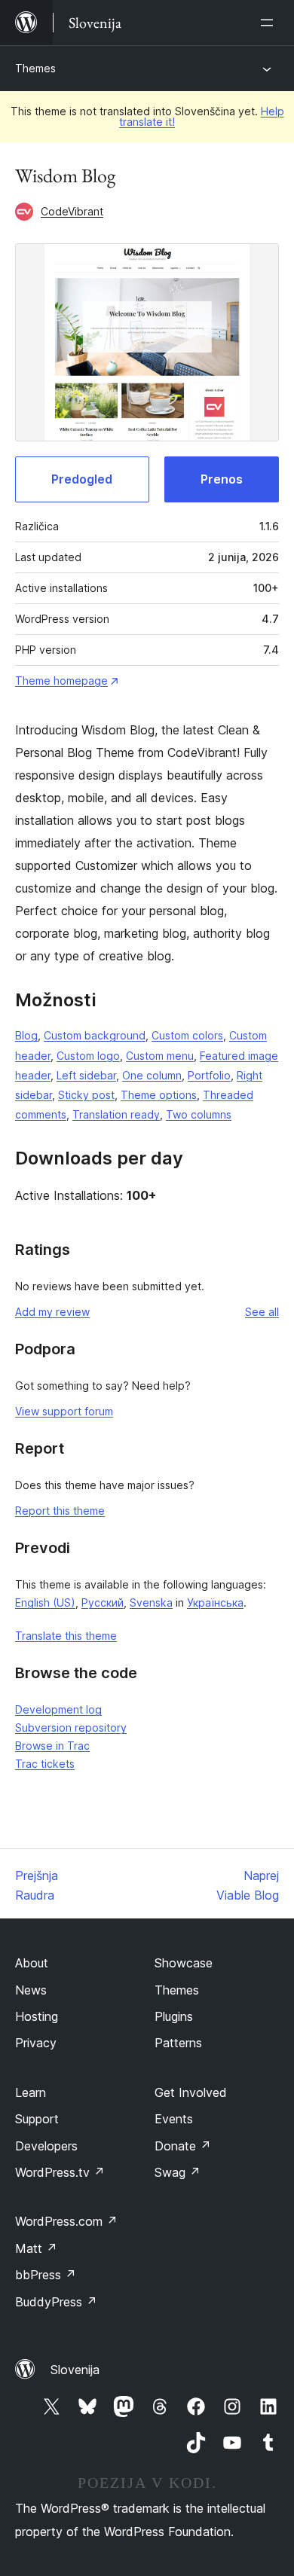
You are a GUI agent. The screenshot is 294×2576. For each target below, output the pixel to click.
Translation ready (116, 1114)
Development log (58, 1709)
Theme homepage (61, 681)
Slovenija (75, 2370)
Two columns (199, 1114)
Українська (215, 1602)
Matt (36, 2248)
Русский (103, 1602)
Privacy (36, 2043)
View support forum (64, 1411)
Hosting (37, 2016)
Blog (26, 1035)
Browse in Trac (52, 1746)
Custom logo (88, 1056)
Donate (183, 2146)
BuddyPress (56, 2302)
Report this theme (60, 1511)
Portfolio (209, 1075)
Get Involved (191, 2092)
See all (262, 1312)
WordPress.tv (60, 2172)
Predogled (82, 479)
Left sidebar (86, 1075)
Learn (31, 2092)
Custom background (95, 1035)
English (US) (45, 1602)
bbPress (46, 2275)
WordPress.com (66, 2221)
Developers (46, 2146)
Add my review (52, 1312)
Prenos (222, 479)
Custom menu (160, 1056)
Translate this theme (66, 1636)
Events (174, 2119)
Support (37, 2119)
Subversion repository (71, 1728)
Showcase (184, 1963)
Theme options (159, 1095)
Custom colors (187, 1035)
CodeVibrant (72, 211)
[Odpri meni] (270, 23)
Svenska (151, 1602)
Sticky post (86, 1095)
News (31, 1990)
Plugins (174, 2016)
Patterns (178, 2043)
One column (152, 1075)
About (32, 1963)
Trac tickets (45, 1764)
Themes (35, 68)
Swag (178, 2172)
